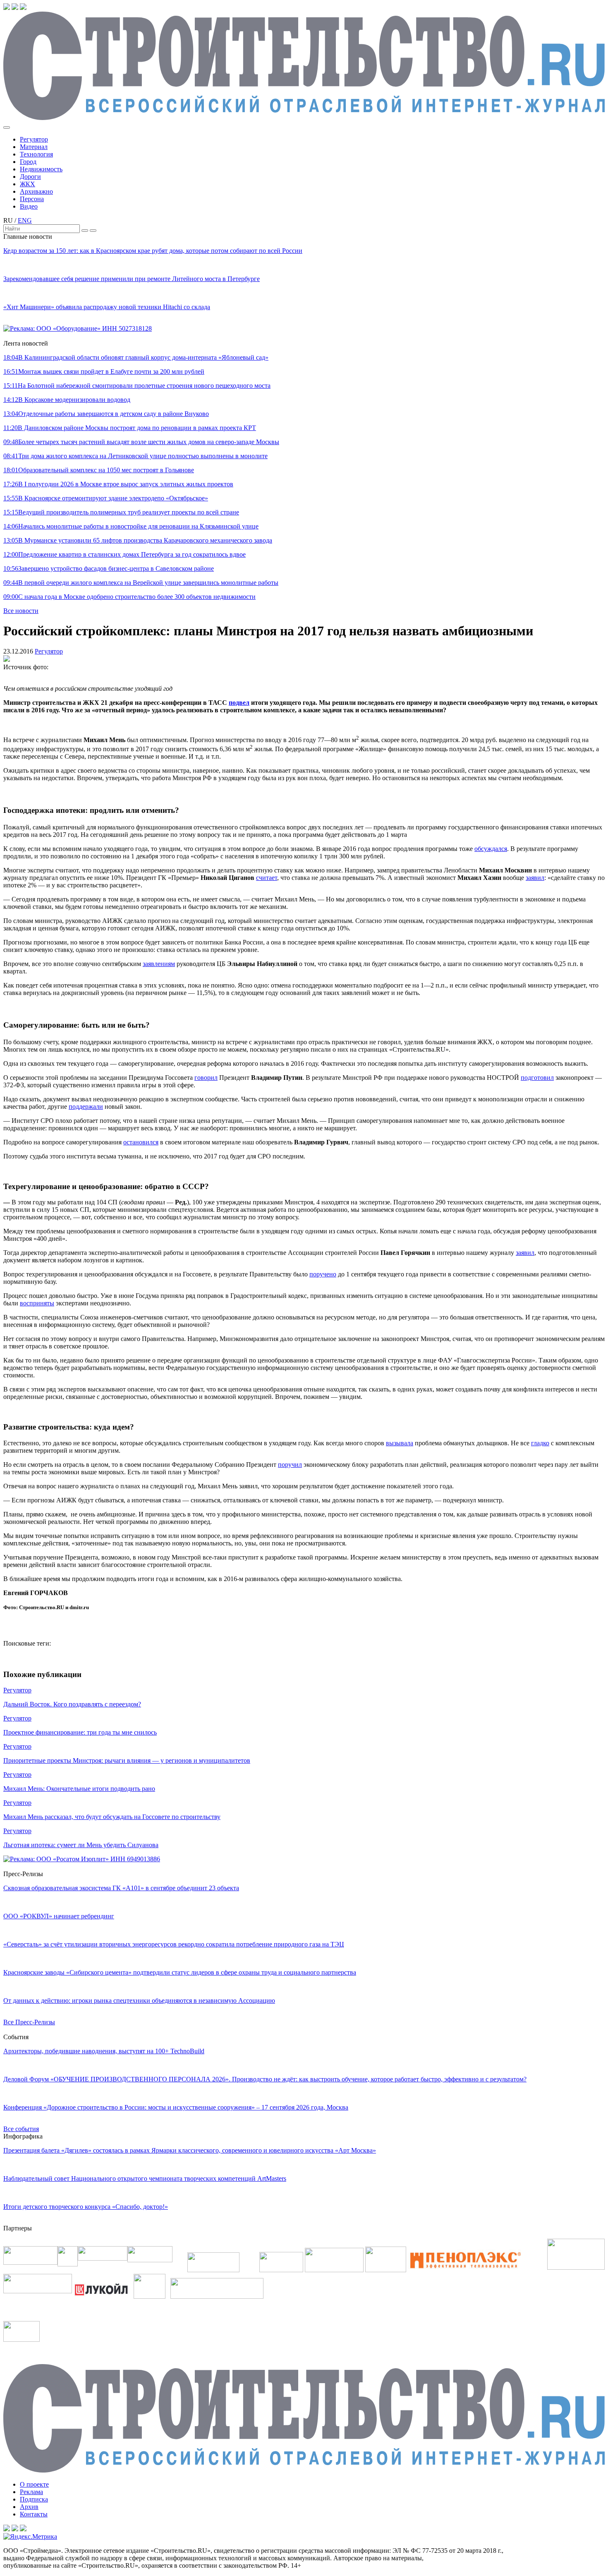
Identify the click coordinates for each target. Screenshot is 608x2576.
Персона (32, 199)
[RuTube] (15, 8)
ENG (25, 220)
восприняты (37, 1303)
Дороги (30, 177)
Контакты (34, 2514)
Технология (36, 154)
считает (267, 878)
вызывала (400, 1443)
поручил (290, 1465)
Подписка (34, 2499)
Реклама (31, 2492)
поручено (323, 1274)
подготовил (537, 1078)
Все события (21, 2129)
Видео (29, 206)
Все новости (21, 611)
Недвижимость (41, 169)
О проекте (34, 2484)
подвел (239, 703)
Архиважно (36, 191)
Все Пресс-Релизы (29, 2022)
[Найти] (85, 231)
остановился (141, 1142)
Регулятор (34, 139)
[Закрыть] (93, 231)
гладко (540, 1443)
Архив (29, 2507)
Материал (34, 147)
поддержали (86, 1107)
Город (28, 162)
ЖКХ (28, 184)
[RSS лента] (23, 8)
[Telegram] (7, 8)
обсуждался (491, 849)
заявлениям (159, 964)
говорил (206, 1078)
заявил (535, 878)
